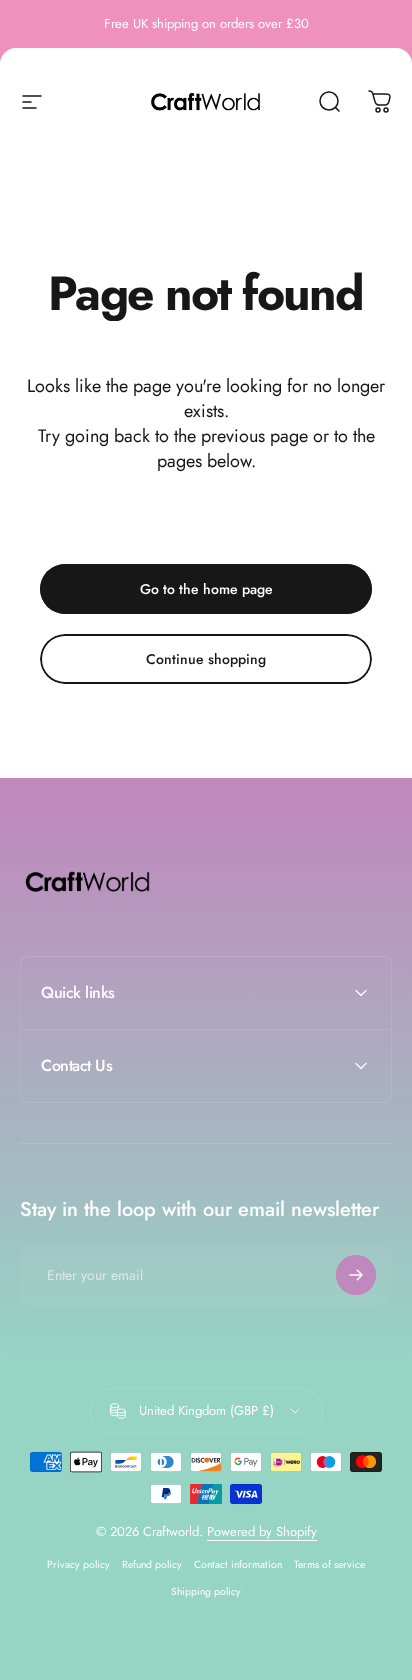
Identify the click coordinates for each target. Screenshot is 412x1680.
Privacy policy (78, 1564)
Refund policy (152, 1564)
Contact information (238, 1564)
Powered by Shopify (262, 1531)
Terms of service (329, 1564)
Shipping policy (206, 1591)
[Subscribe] (356, 1275)
